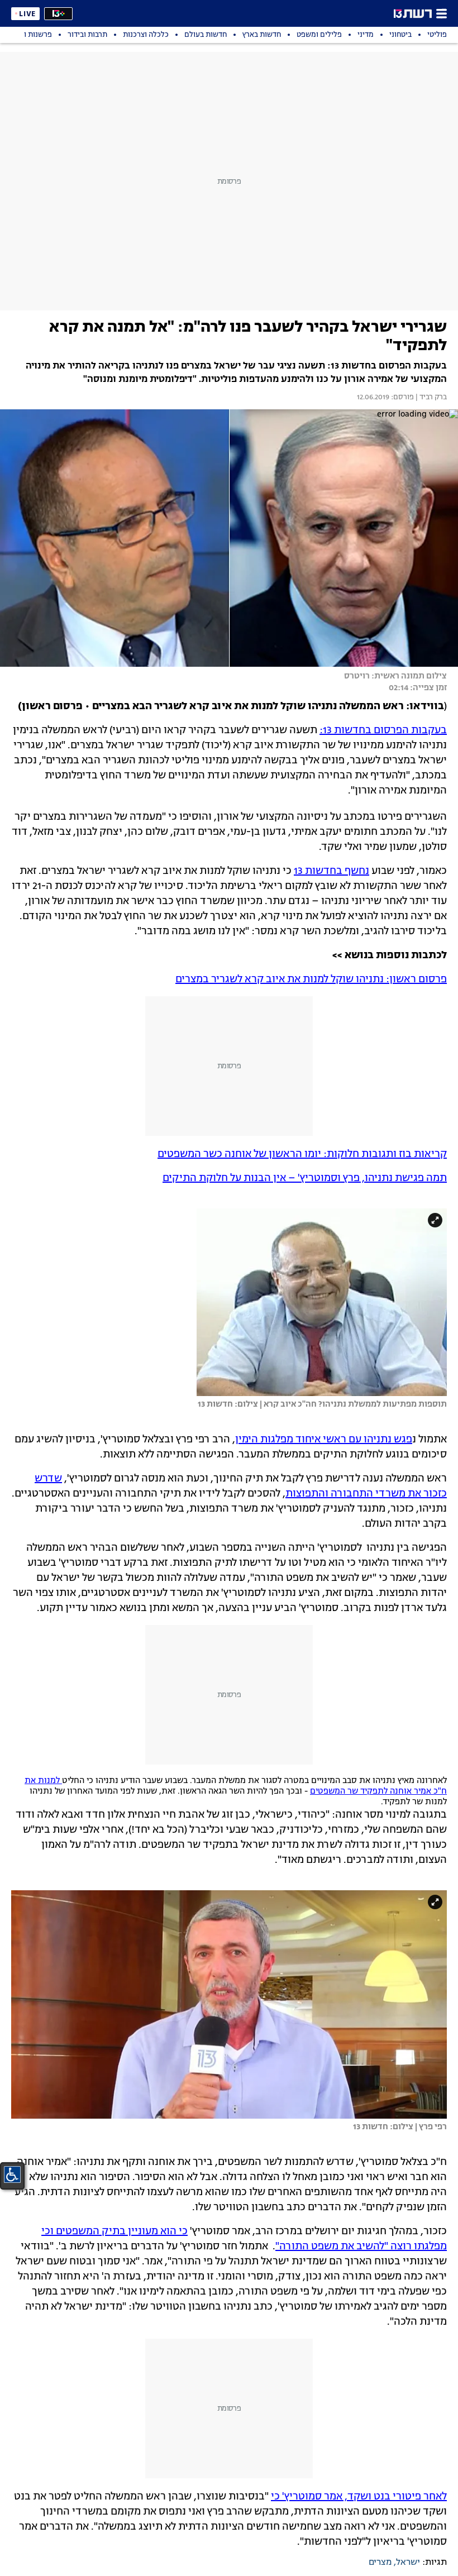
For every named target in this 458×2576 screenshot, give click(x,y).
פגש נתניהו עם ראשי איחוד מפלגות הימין (324, 1440)
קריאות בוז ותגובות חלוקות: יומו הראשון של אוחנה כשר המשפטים (302, 1154)
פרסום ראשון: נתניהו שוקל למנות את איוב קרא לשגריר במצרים (311, 979)
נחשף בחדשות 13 (331, 871)
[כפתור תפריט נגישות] (12, 2174)
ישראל (408, 2563)
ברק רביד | (430, 398)
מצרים (380, 2563)
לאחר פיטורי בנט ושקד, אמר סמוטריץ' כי (359, 2497)
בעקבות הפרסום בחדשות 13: (383, 730)
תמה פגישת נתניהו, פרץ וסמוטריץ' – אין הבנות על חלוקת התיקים (305, 1178)
